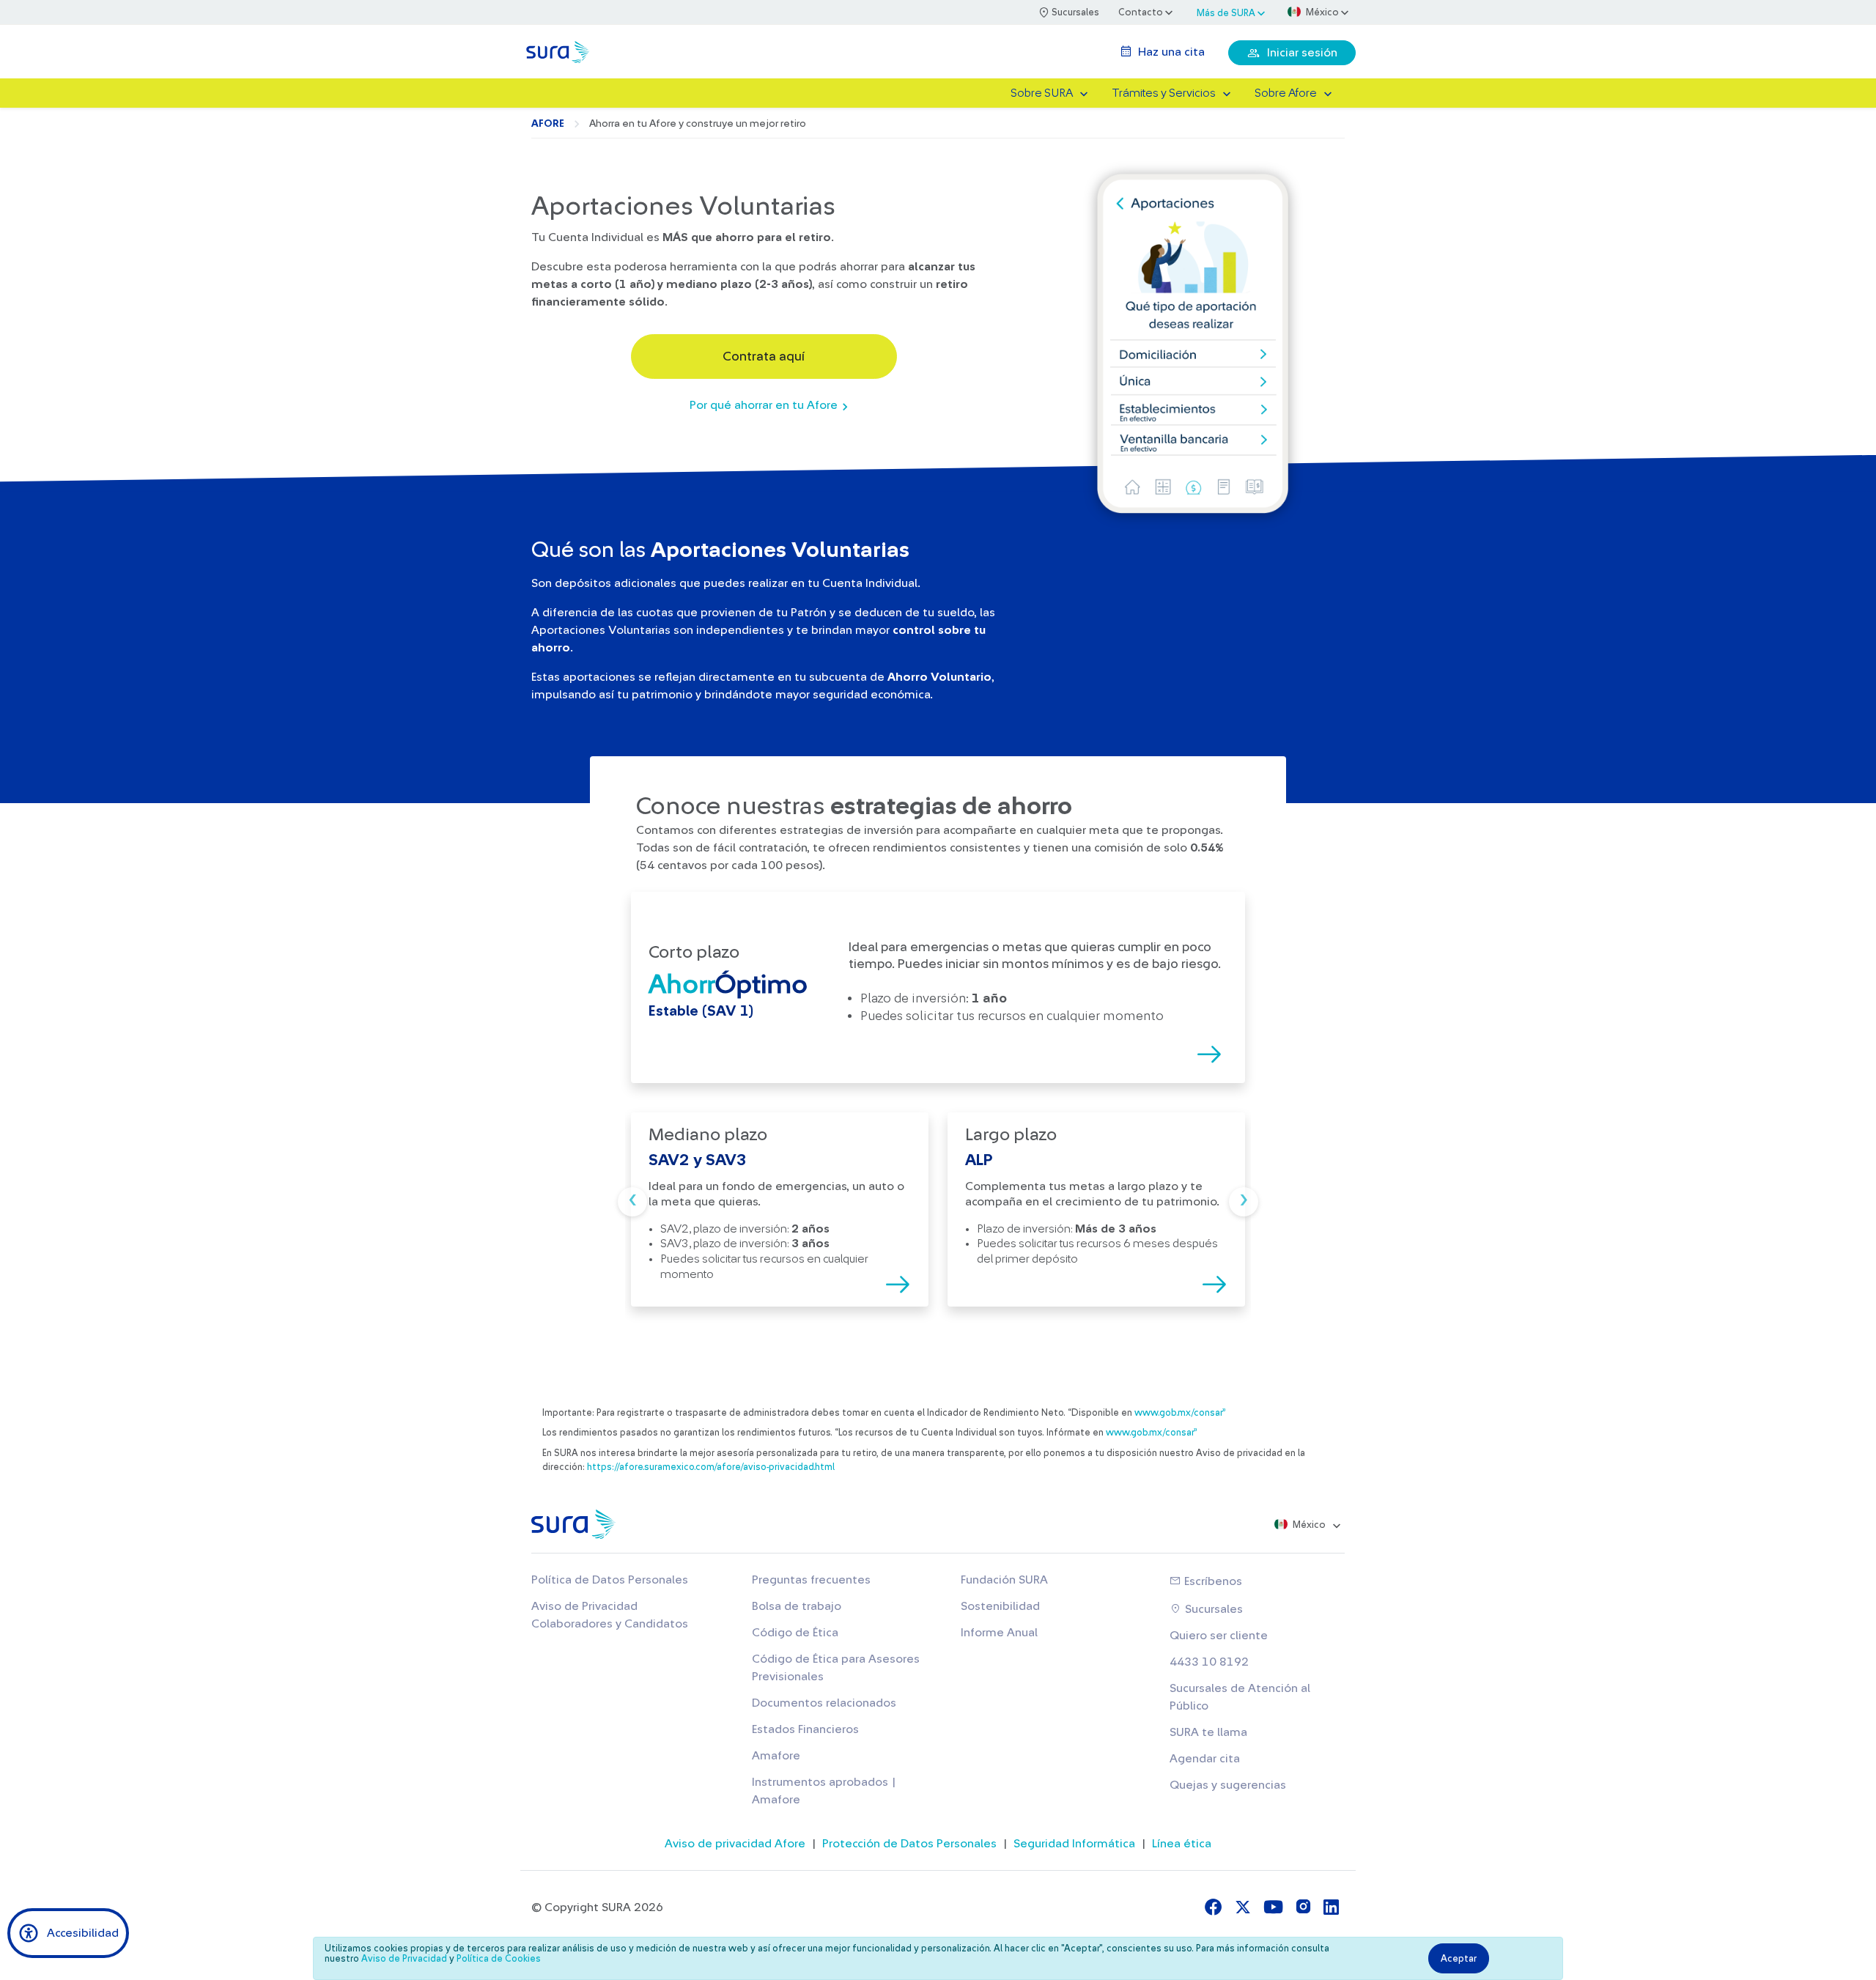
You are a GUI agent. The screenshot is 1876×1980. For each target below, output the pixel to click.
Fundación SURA (1004, 1580)
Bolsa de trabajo (797, 1606)
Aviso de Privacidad (404, 1959)
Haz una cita (1170, 52)
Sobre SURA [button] (1042, 93)
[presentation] (632, 1202)
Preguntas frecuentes (811, 1580)
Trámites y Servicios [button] (1164, 93)
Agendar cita (1205, 1759)
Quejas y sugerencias (1228, 1785)
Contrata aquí (764, 356)
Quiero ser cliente (1219, 1636)
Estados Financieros (805, 1729)
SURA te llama (1208, 1732)
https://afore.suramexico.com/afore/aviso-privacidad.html (711, 1467)
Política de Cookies (499, 1959)
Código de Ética (795, 1633)
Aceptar (1459, 1958)
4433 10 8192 (1209, 1662)
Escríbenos (1212, 1581)
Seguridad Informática (1074, 1844)
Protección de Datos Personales (909, 1844)
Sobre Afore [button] (1286, 93)
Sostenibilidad (1000, 1606)
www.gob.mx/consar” (1180, 1413)
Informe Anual (999, 1633)
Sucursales (1212, 1609)
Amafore (776, 1756)
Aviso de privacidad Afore (735, 1844)
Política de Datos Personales (610, 1580)
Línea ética (1182, 1844)
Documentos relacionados (824, 1703)
